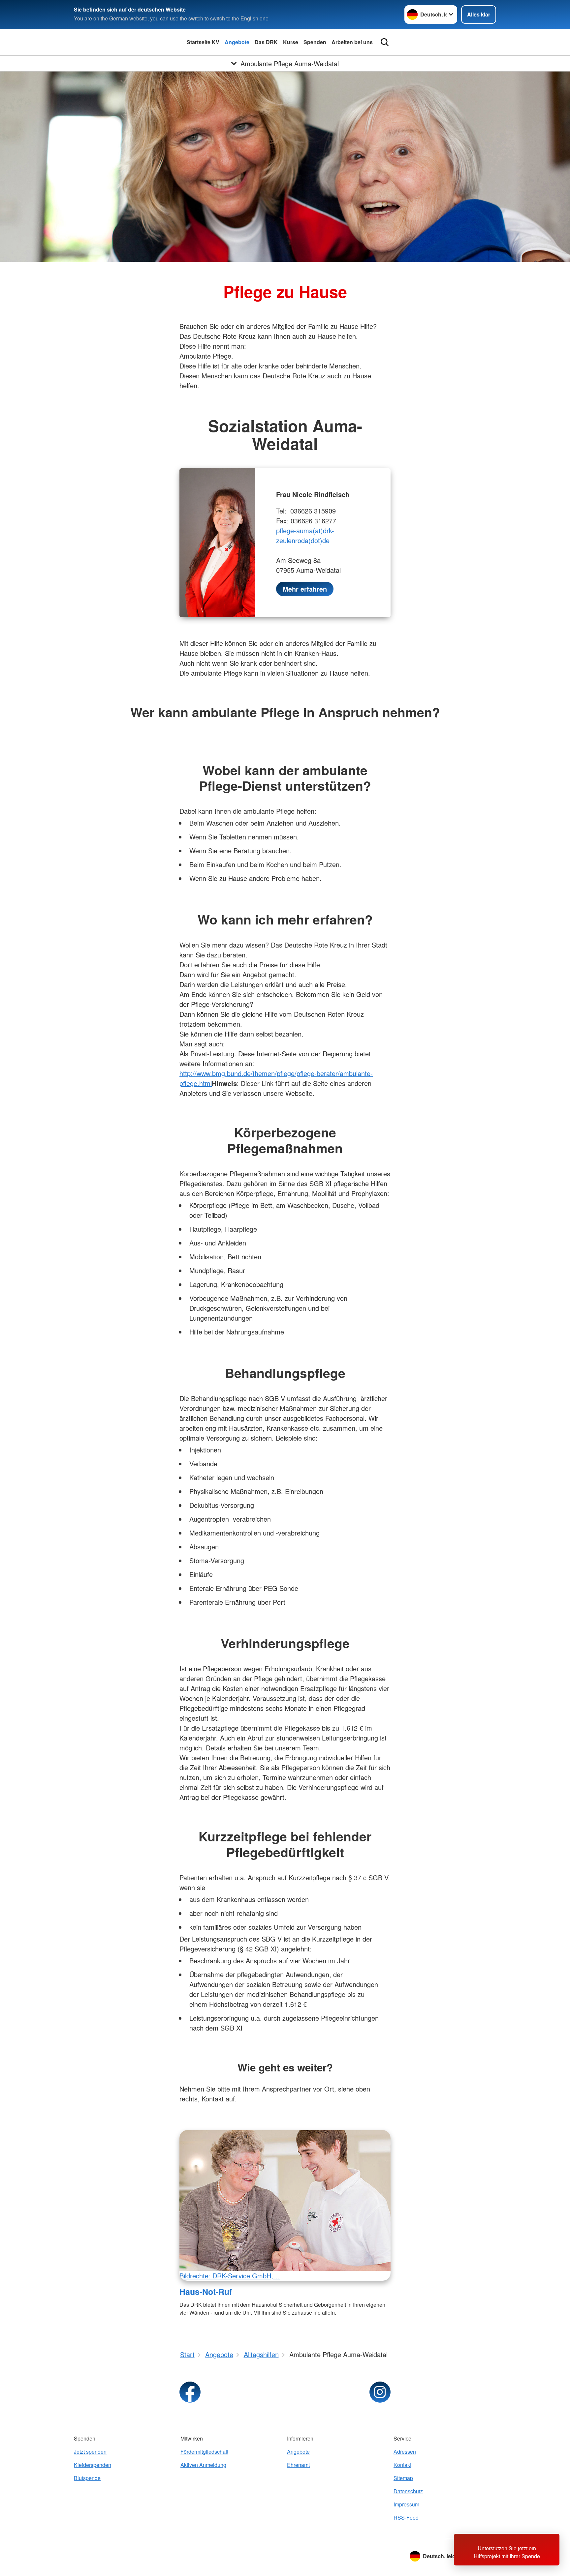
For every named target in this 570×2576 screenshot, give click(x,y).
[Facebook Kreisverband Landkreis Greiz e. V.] (190, 2392)
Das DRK (266, 42)
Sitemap (403, 2478)
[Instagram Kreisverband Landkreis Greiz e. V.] (380, 2392)
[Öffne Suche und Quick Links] (385, 42)
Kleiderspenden (93, 2465)
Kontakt (402, 2465)
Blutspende (87, 2478)
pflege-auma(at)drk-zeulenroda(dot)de (305, 535)
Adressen (405, 2452)
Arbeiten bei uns (352, 42)
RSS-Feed (406, 2517)
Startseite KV (203, 42)
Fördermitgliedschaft (204, 2452)
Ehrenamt (298, 2465)
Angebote (237, 42)
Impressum (406, 2504)
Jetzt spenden (90, 2452)
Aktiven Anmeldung (203, 2465)
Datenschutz (408, 2491)
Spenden (315, 42)
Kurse (291, 42)
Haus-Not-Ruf (206, 2292)
